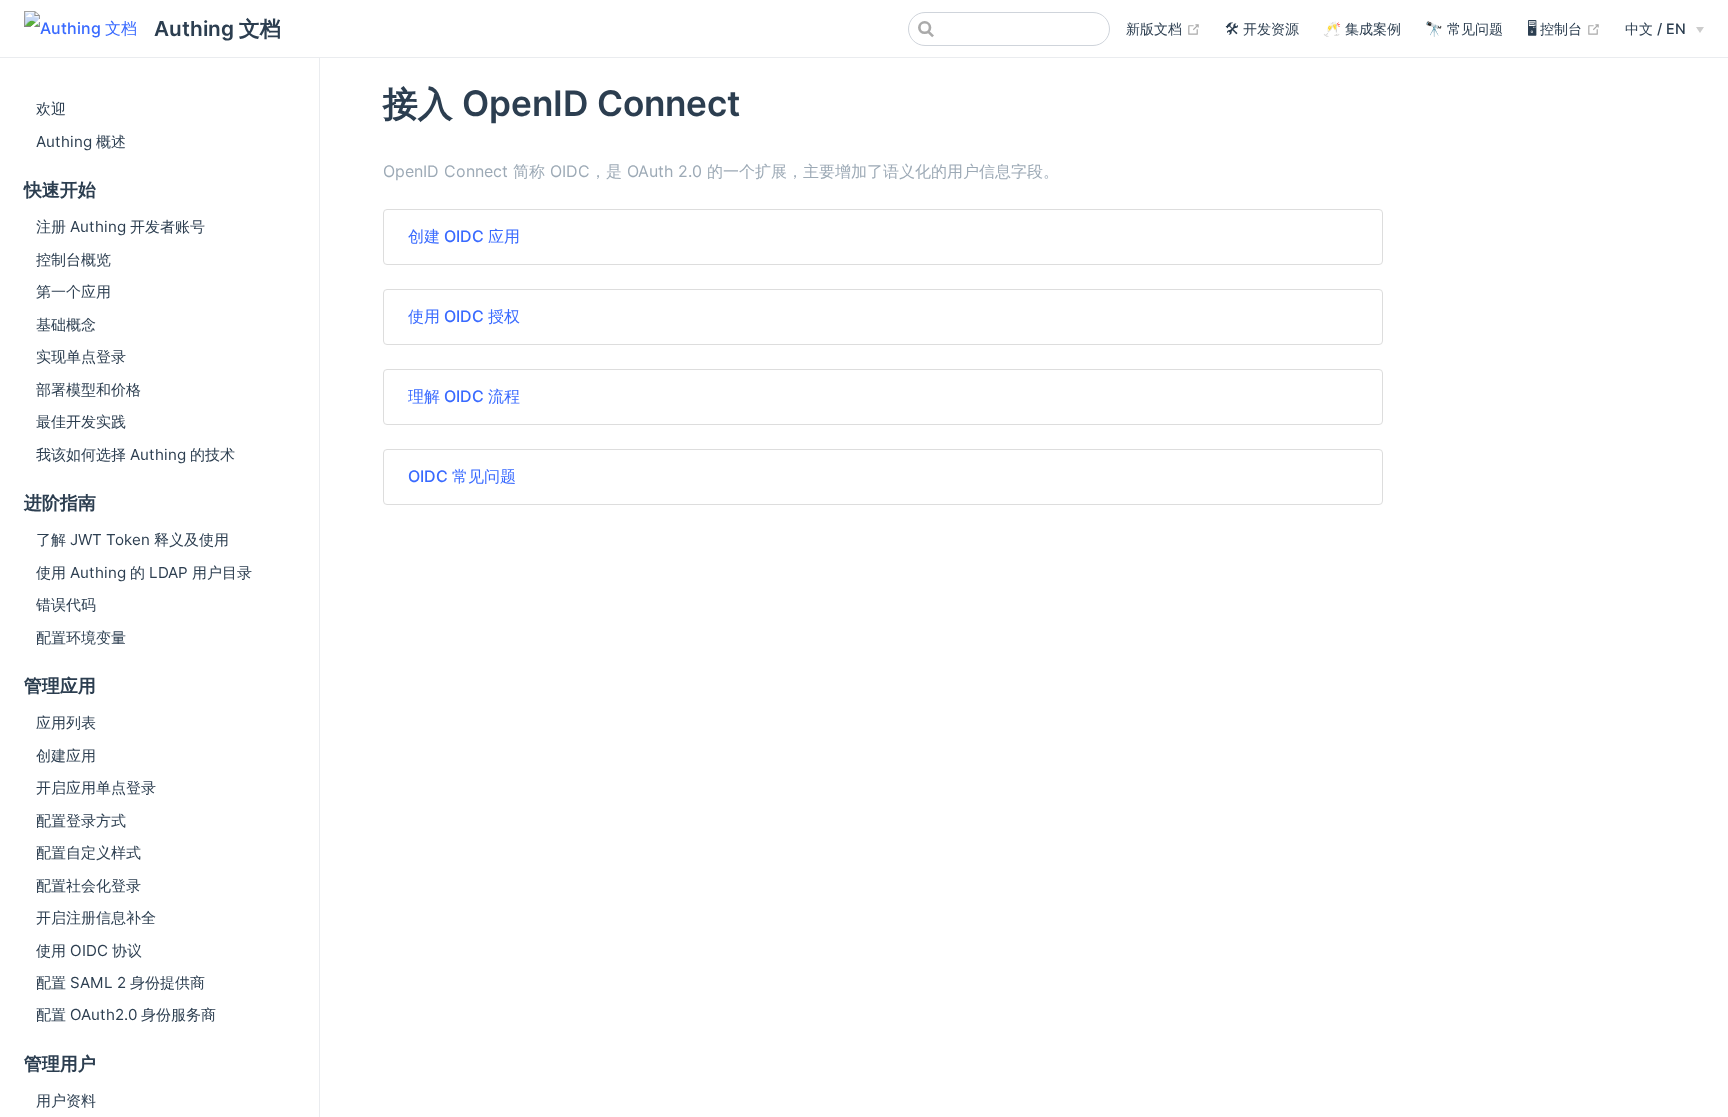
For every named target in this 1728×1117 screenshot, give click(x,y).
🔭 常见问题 (1464, 28)
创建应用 (66, 755)
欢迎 (51, 108)
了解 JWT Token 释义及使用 (132, 539)
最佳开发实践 (81, 421)
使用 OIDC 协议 (89, 950)
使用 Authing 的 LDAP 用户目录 (144, 572)
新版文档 (1163, 28)
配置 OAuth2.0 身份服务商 (126, 1014)
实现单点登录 (81, 356)
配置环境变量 (81, 637)
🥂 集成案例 (1362, 28)
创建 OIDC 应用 (464, 236)
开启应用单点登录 (96, 787)
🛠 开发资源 (1262, 28)
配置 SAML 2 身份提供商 (120, 982)
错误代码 (66, 604)
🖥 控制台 (1564, 28)
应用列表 (66, 722)
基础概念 (66, 324)
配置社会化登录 (88, 885)
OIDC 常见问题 (462, 476)
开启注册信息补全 (96, 917)
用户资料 (66, 1100)
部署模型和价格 (88, 389)
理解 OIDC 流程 (464, 396)
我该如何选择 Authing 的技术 (135, 454)
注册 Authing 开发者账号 (120, 226)
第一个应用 (73, 291)
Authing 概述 (81, 141)
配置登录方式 (81, 820)
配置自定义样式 (88, 852)
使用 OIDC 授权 (464, 316)
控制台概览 (73, 259)
